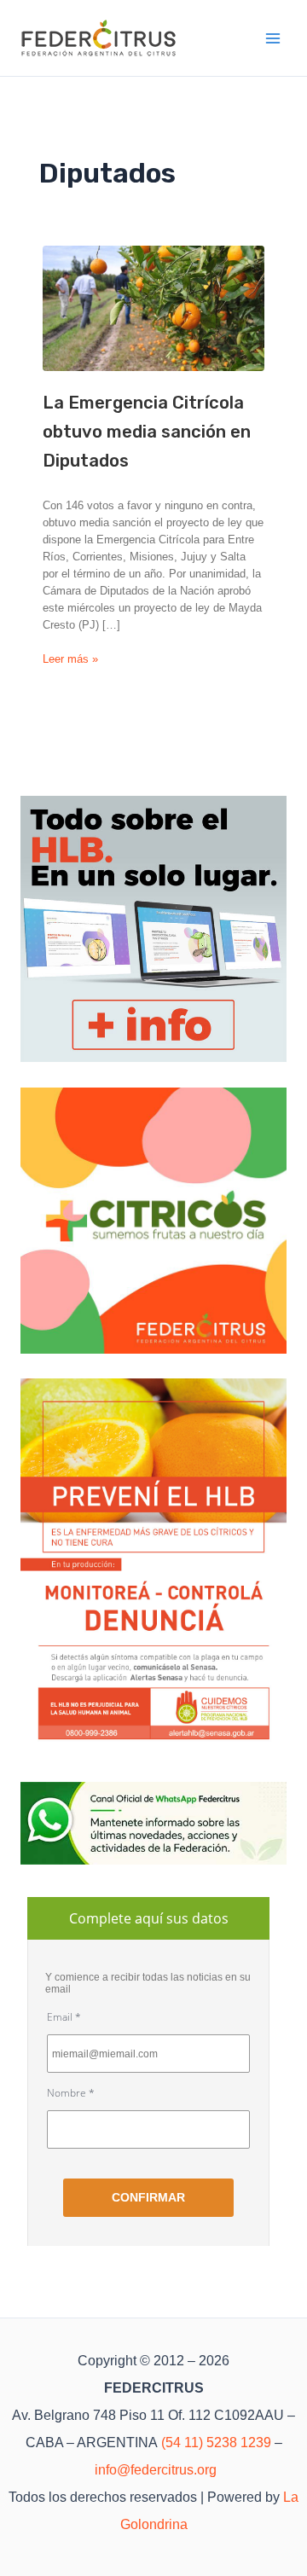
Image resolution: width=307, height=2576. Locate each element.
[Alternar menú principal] (274, 38)
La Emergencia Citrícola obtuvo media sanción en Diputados (147, 432)
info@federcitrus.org (156, 2470)
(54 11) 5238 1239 (216, 2443)
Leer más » (70, 660)
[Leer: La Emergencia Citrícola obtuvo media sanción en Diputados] (153, 308)
